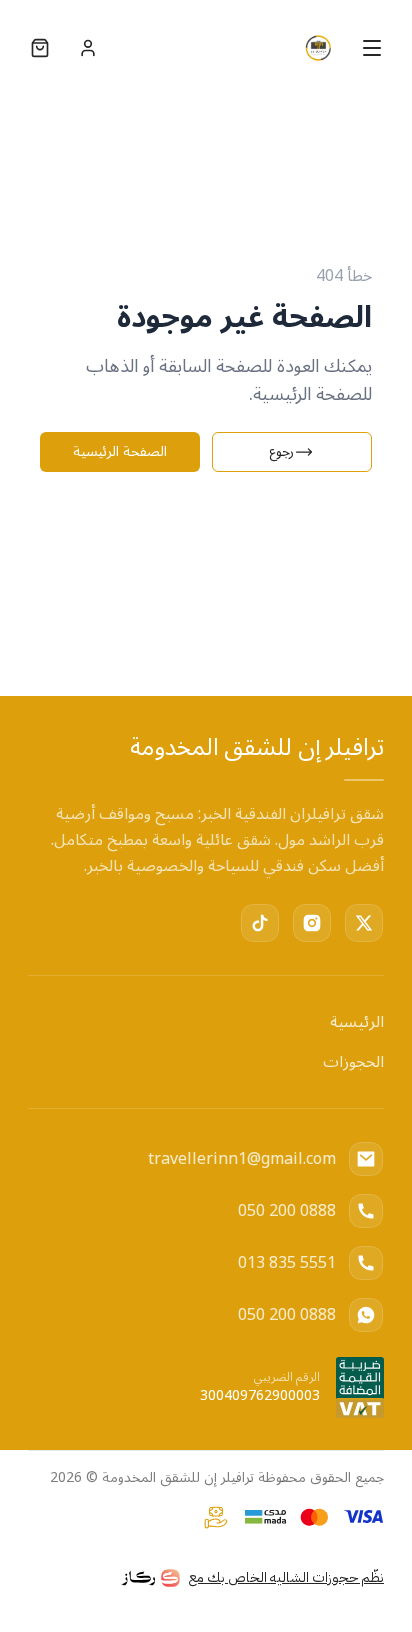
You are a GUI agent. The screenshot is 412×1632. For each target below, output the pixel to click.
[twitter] (364, 923)
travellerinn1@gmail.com (242, 1159)
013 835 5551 (287, 1263)
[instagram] (312, 923)
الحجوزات (353, 1062)
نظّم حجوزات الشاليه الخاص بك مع (286, 1577)
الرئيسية (357, 1022)
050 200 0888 (287, 1211)
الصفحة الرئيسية (120, 452)
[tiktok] (260, 923)
